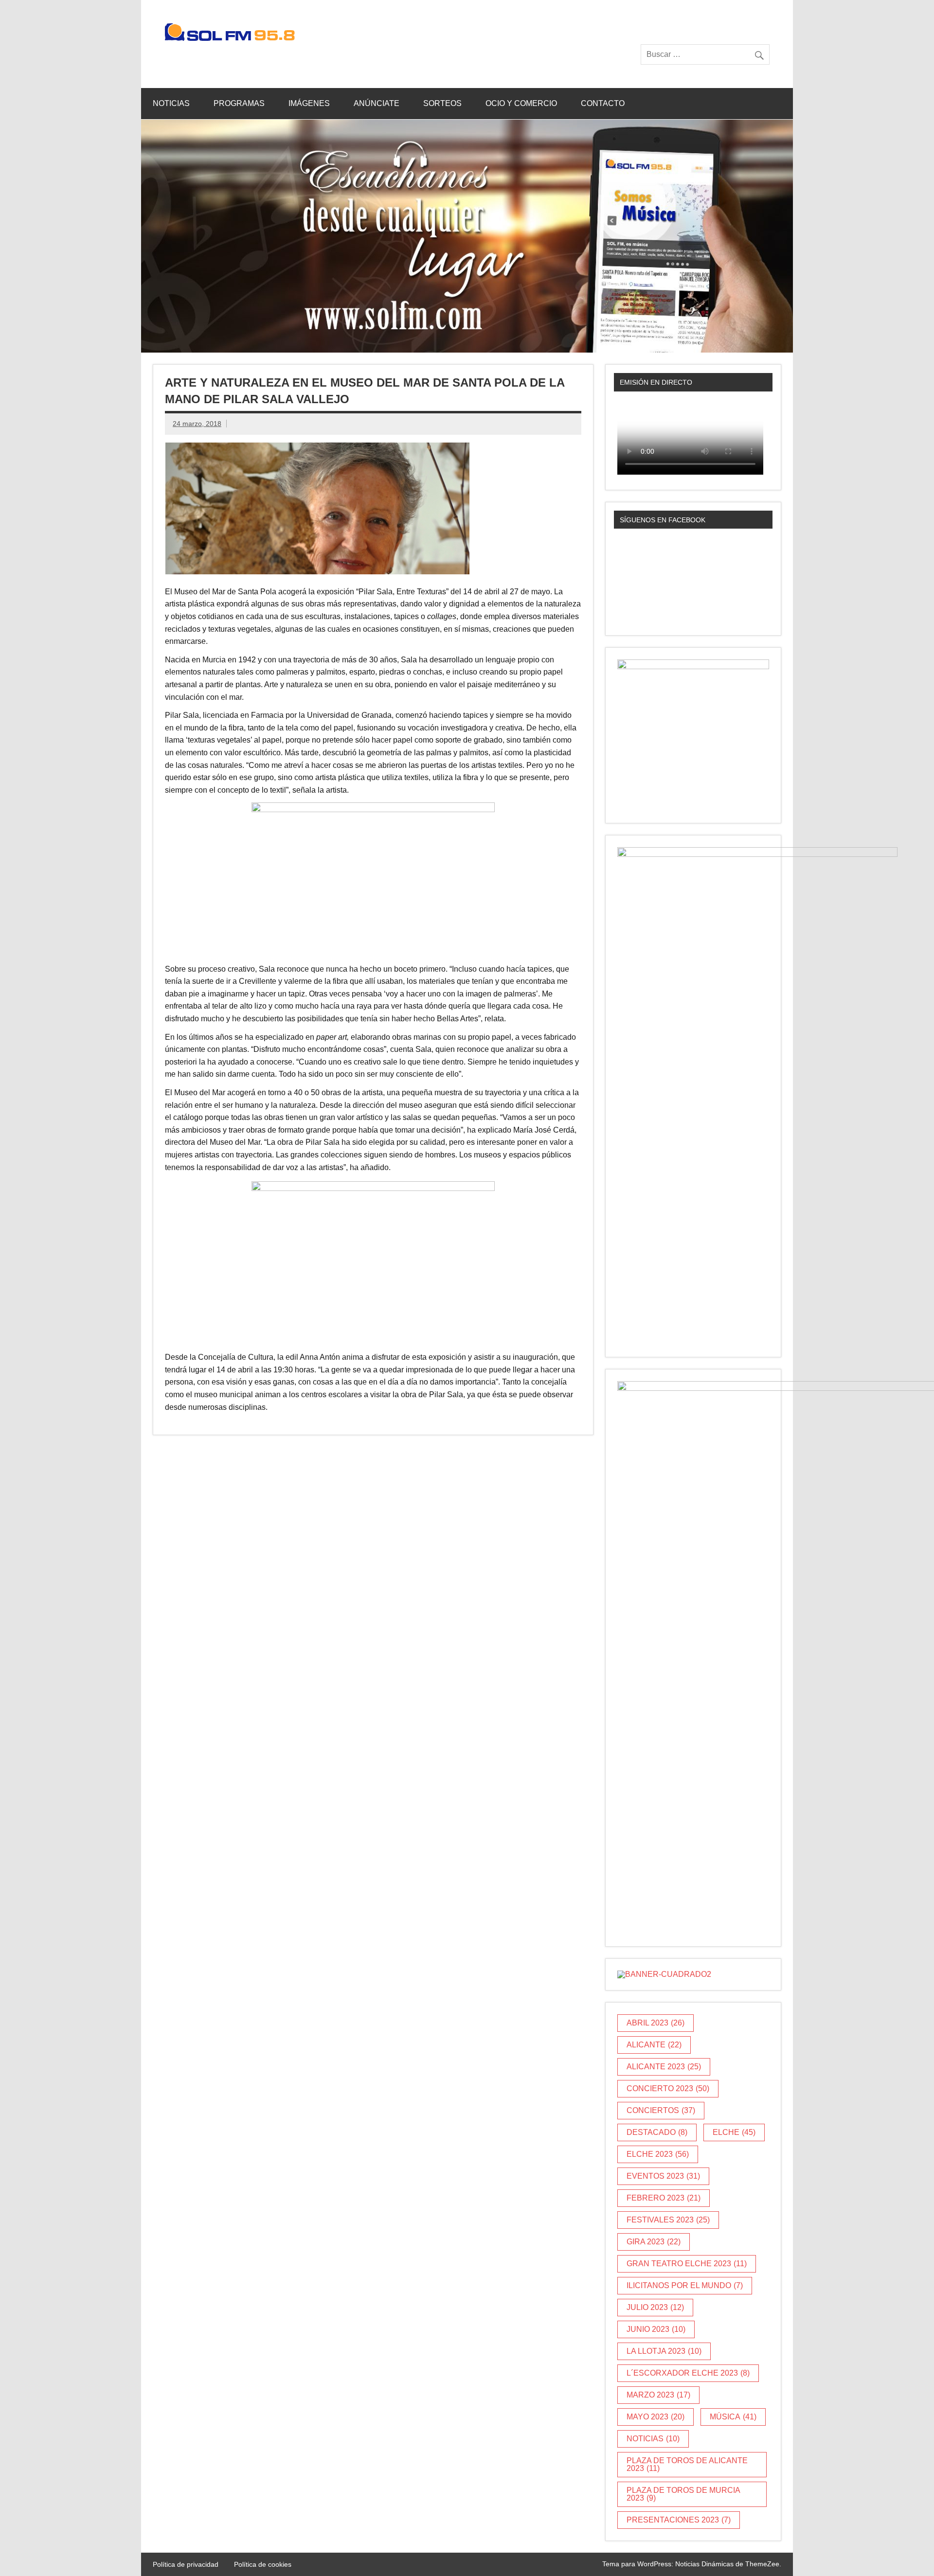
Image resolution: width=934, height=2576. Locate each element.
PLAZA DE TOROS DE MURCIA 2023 (683, 2494)
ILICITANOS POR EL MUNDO (685, 2285)
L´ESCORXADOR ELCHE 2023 (688, 2373)
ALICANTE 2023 (664, 2067)
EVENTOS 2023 (663, 2176)
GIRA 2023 (654, 2242)
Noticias (171, 103)
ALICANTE (654, 2045)
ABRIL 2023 (656, 2023)
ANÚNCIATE (377, 103)
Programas (239, 103)
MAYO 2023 (656, 2417)
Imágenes (309, 103)
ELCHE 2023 (658, 2154)
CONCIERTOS (661, 2110)
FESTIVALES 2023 (668, 2220)
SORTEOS (442, 103)
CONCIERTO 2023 (668, 2088)
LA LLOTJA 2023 (664, 2351)
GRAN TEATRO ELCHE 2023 (687, 2264)
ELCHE (734, 2132)
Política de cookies (263, 2564)
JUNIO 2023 (656, 2329)
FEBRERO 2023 (664, 2198)
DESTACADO (657, 2132)
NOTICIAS (653, 2439)
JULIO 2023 (655, 2307)
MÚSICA (733, 2417)
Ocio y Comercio (521, 103)
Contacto (603, 103)
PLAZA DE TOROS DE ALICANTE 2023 (687, 2464)
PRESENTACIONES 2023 (679, 2520)
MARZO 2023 (658, 2395)
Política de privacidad (186, 2564)
